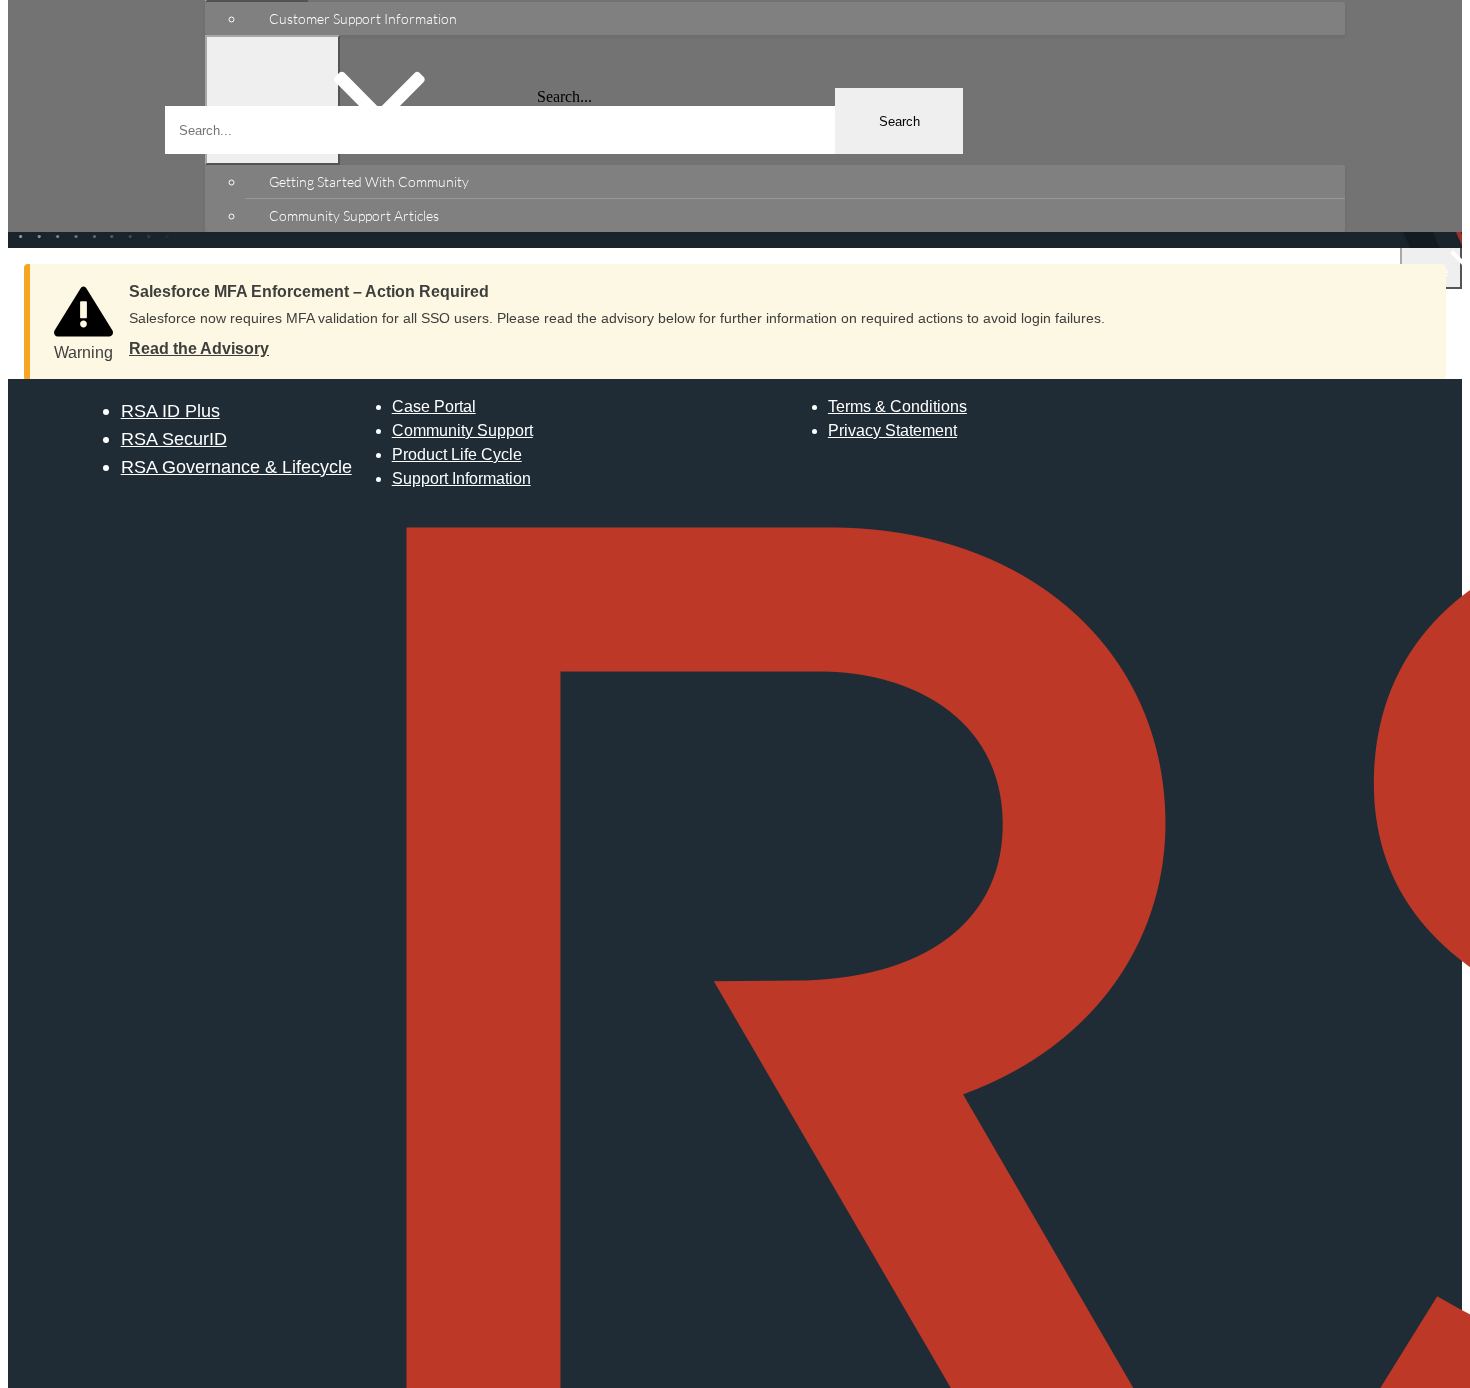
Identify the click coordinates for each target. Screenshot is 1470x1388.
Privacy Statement (892, 430)
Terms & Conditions (897, 406)
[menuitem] (795, 18)
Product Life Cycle (457, 454)
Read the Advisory (199, 348)
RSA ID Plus (170, 410)
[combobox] (564, 130)
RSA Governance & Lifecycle (236, 466)
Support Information (461, 478)
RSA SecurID (174, 438)
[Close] (1411, 285)
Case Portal (434, 406)
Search (899, 121)
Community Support (462, 430)
